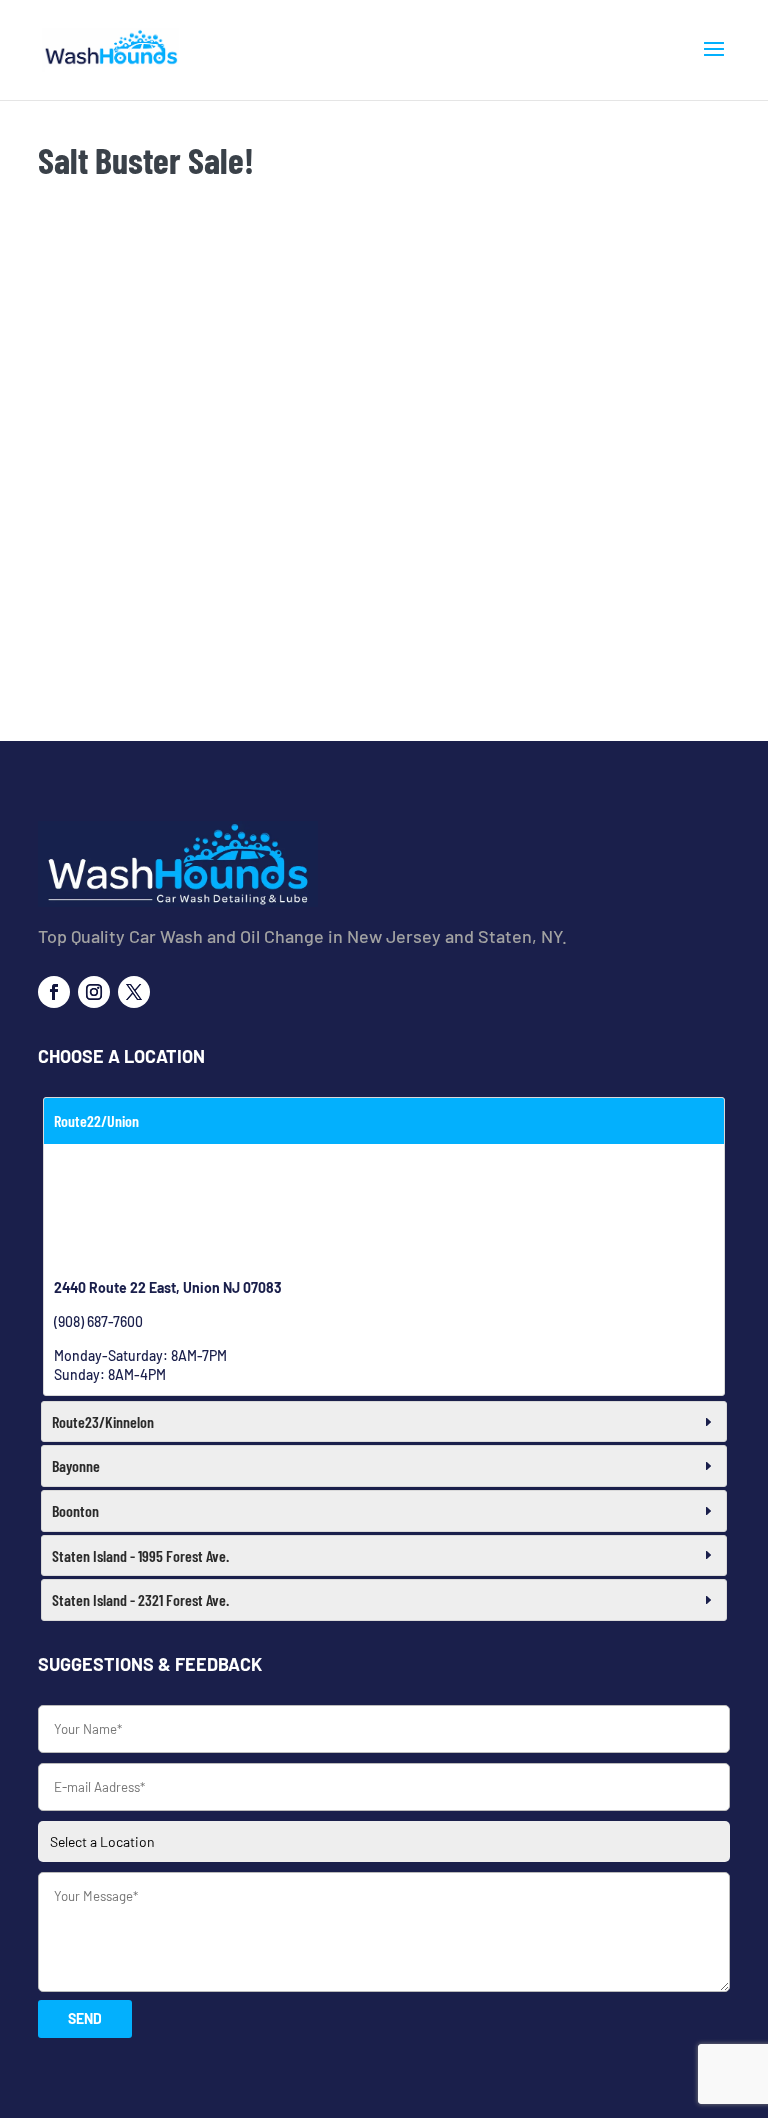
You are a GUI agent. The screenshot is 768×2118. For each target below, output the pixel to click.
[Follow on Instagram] (94, 992)
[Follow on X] (134, 992)
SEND (85, 2018)
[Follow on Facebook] (54, 992)
